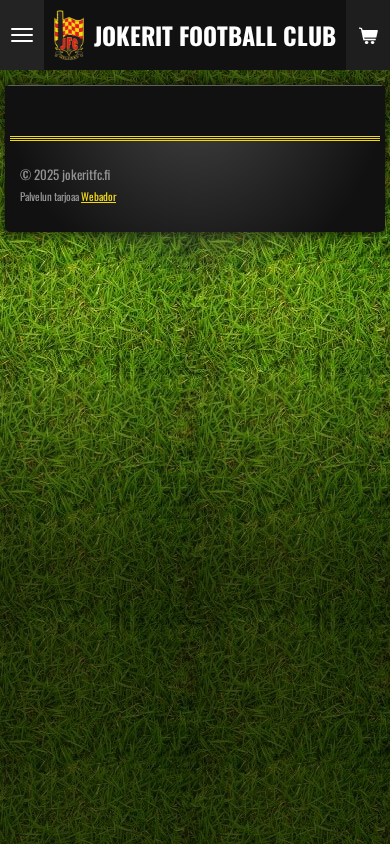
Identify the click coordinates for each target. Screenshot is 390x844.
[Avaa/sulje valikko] (22, 35)
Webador (98, 196)
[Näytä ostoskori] (368, 35)
